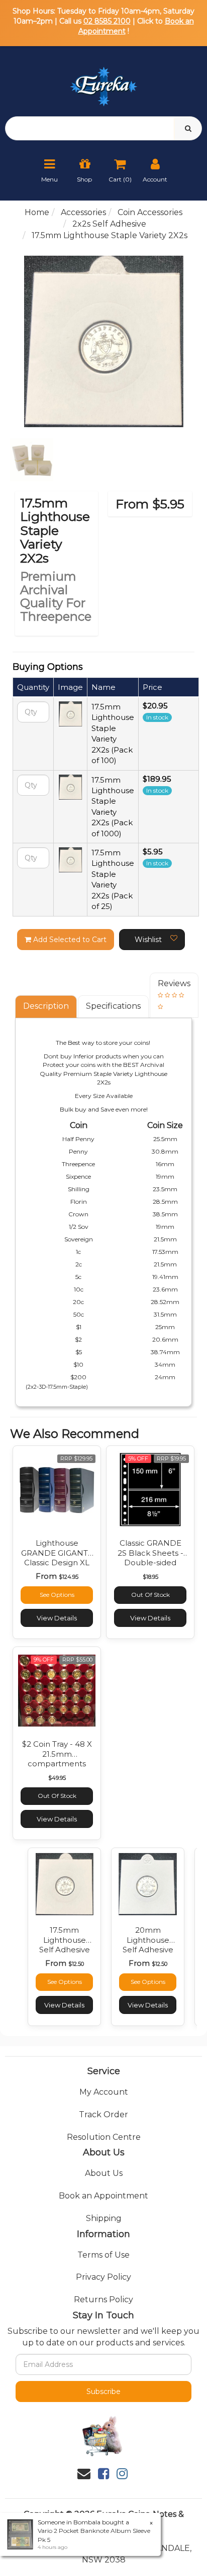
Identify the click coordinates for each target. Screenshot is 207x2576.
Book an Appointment (103, 2196)
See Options (57, 1595)
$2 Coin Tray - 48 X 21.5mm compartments (57, 1754)
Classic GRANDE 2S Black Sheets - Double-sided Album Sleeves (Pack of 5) (150, 1562)
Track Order (103, 2114)
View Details (57, 1618)
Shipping (104, 2218)
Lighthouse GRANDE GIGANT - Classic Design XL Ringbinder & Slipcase (57, 1562)
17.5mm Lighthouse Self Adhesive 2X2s (65, 1945)
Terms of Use (103, 2255)
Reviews (174, 983)
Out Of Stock (150, 1595)
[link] (103, 2474)
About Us (104, 2173)
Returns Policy (103, 2299)
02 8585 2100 (107, 21)
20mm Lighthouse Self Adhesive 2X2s (148, 1945)
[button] (152, 940)
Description (46, 1006)
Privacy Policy (103, 2277)
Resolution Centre (104, 2137)
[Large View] (32, 460)
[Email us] (84, 2474)
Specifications (113, 1006)
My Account (104, 2092)
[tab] (46, 1006)
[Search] (188, 128)
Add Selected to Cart (69, 940)
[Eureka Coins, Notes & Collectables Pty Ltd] (103, 80)
